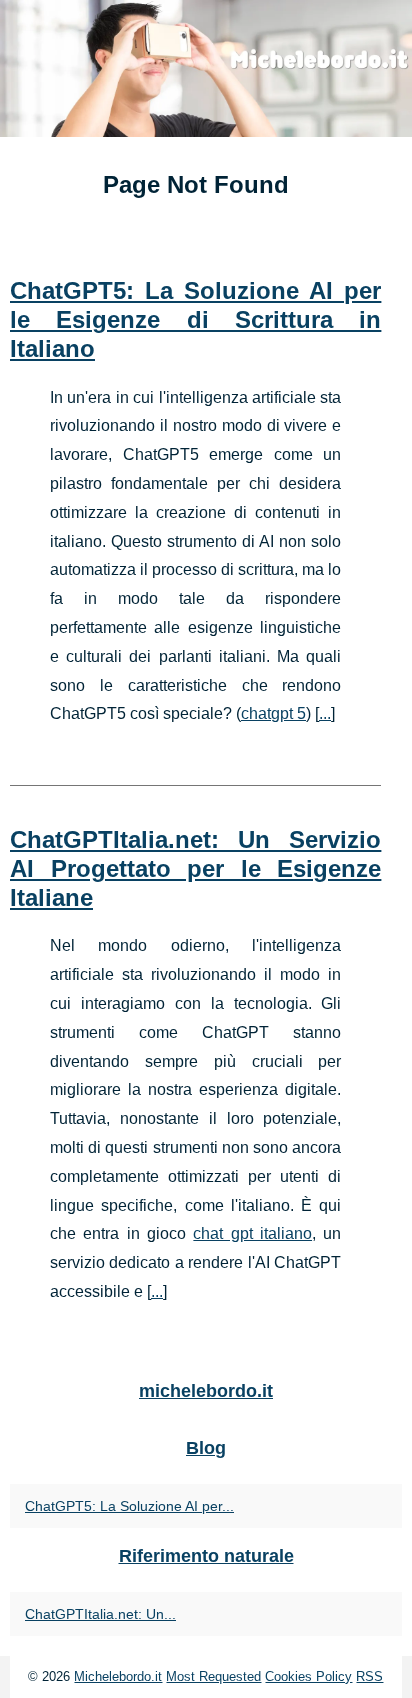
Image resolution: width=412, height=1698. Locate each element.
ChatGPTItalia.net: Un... (100, 1614)
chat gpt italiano (252, 1233)
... (325, 713)
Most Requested (213, 1676)
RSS (369, 1676)
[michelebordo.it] (206, 68)
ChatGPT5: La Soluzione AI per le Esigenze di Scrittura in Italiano (195, 319)
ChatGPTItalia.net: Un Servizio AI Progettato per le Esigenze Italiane (195, 868)
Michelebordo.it (118, 1676)
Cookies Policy (308, 1676)
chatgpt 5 (273, 713)
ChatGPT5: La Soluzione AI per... (129, 1506)
